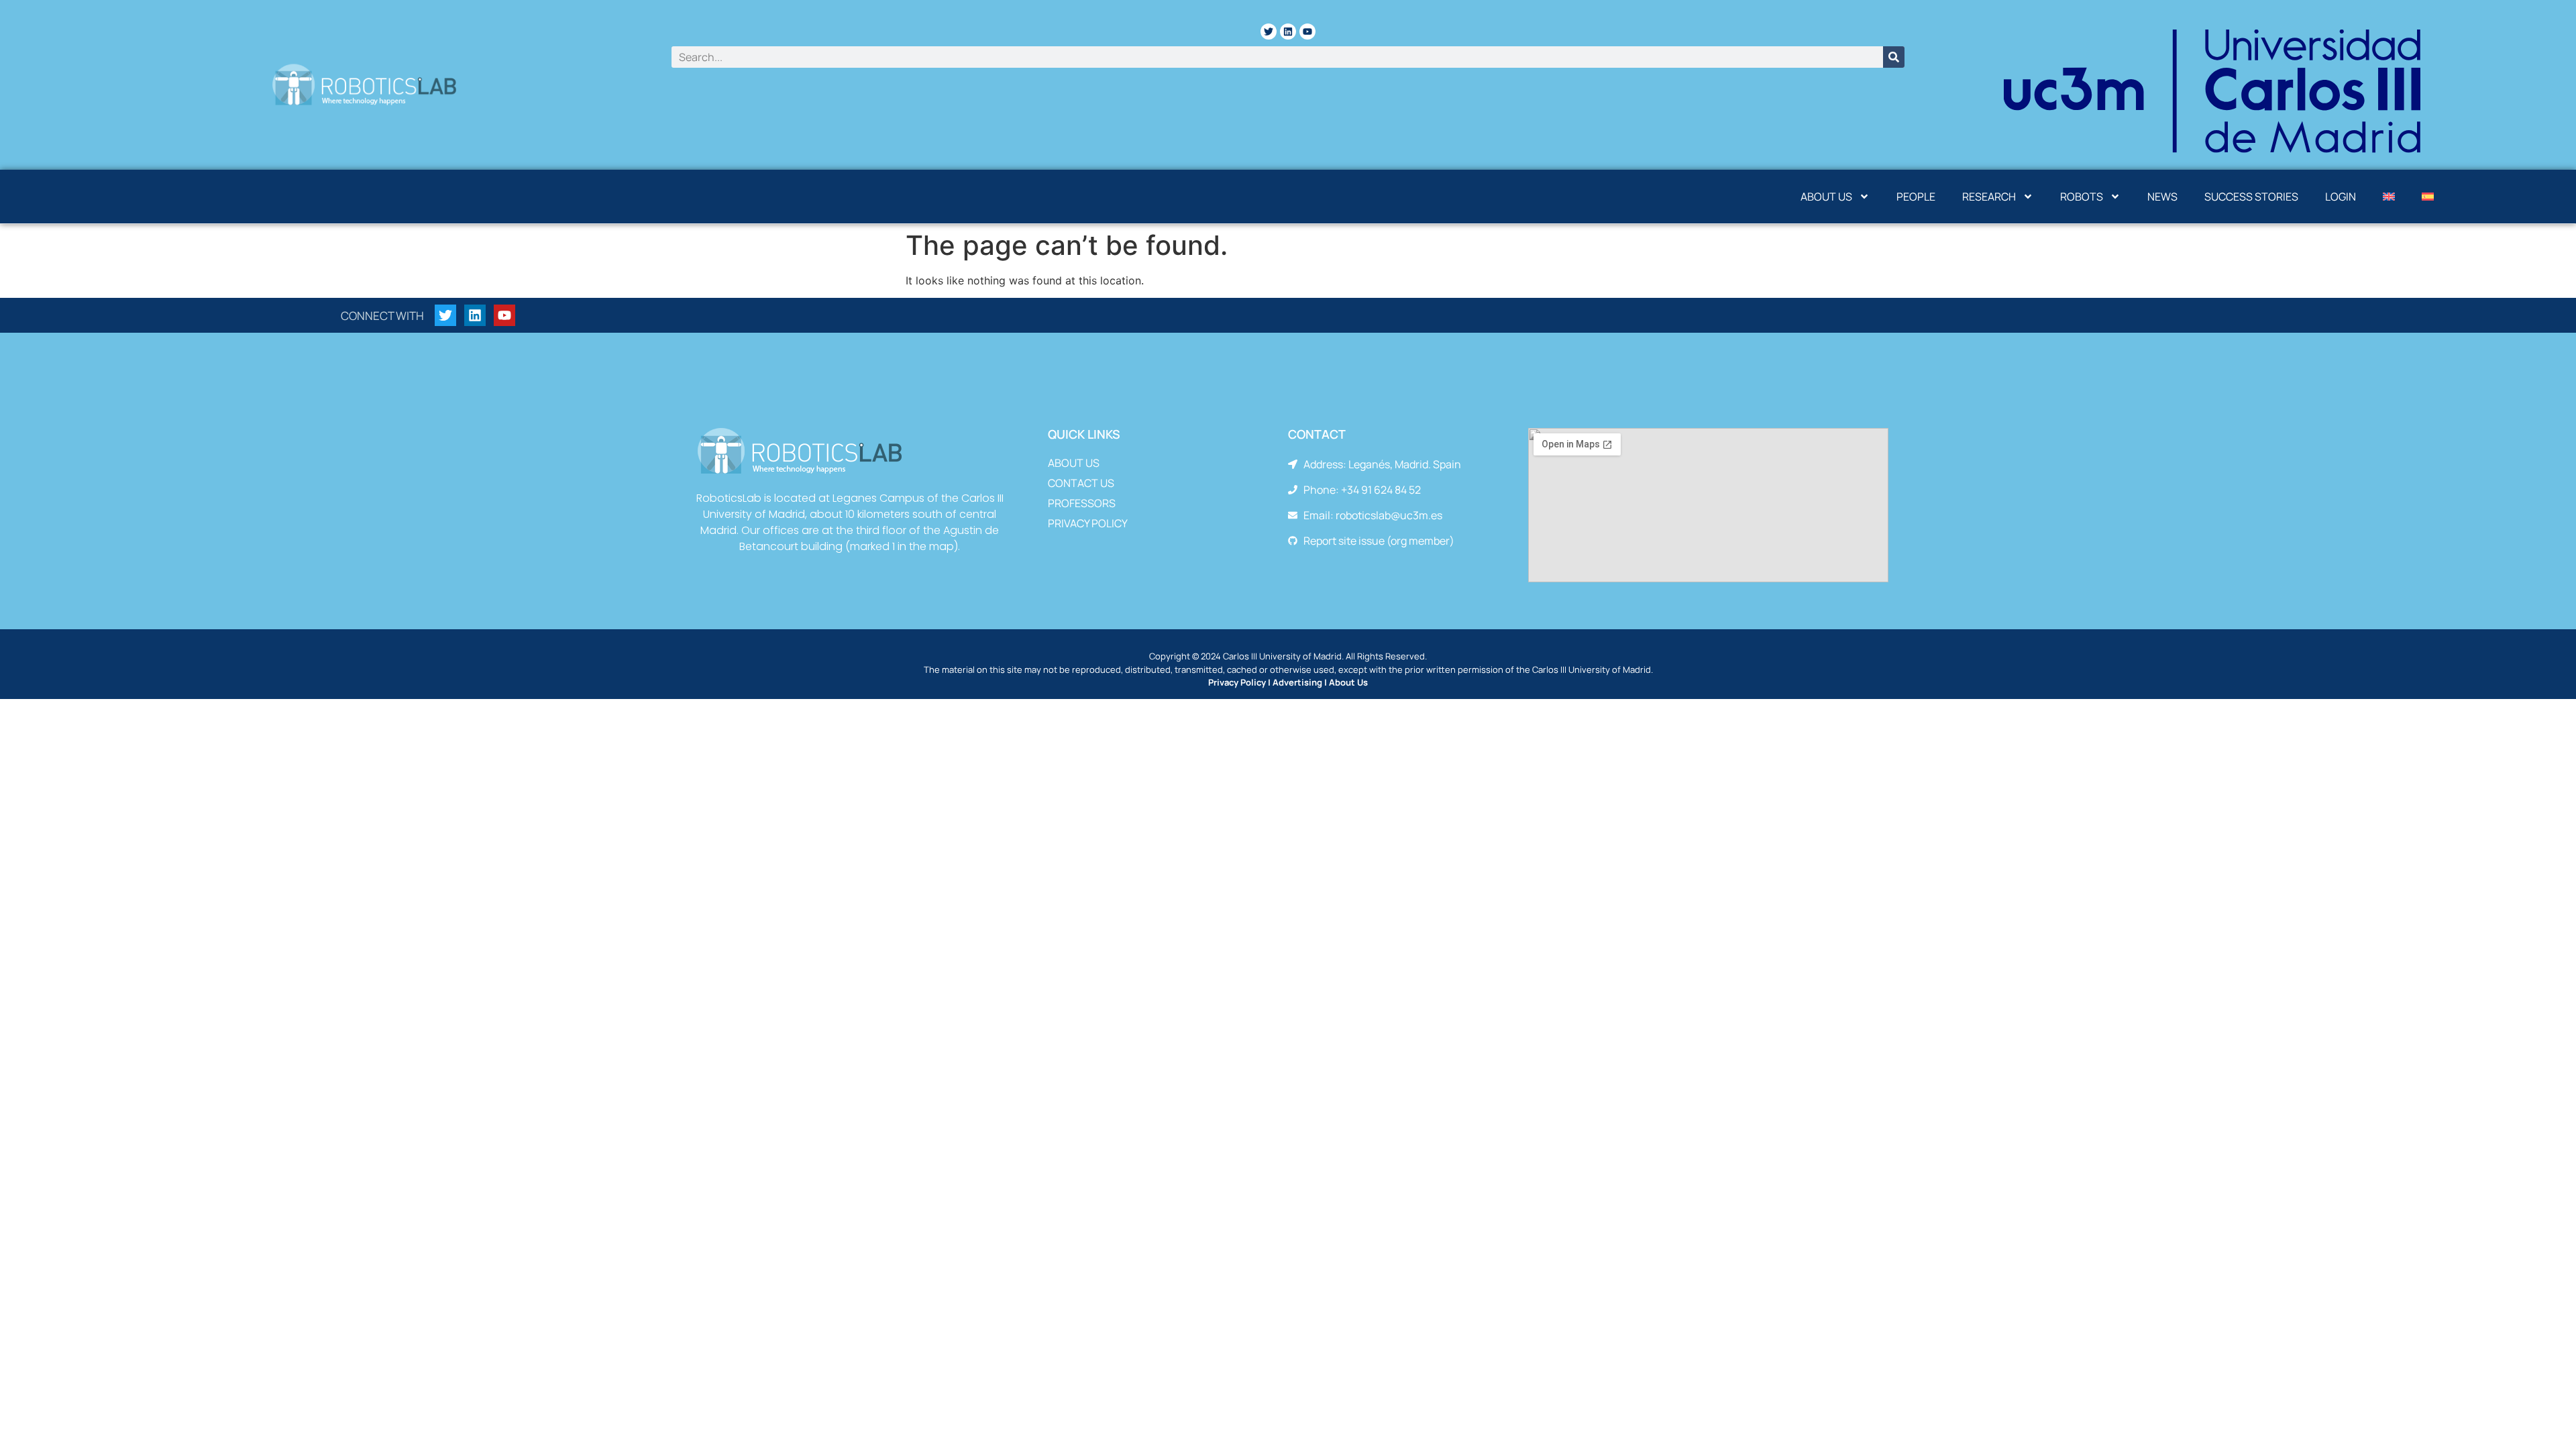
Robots (2082, 197)
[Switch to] (2389, 197)
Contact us (1081, 483)
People (1916, 197)
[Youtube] (1307, 32)
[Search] (1894, 57)
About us (1826, 197)
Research (1989, 197)
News (2162, 197)
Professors (1082, 503)
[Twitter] (1269, 32)
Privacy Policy (1088, 523)
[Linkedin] (1288, 32)
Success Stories (2251, 197)
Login (2341, 197)
